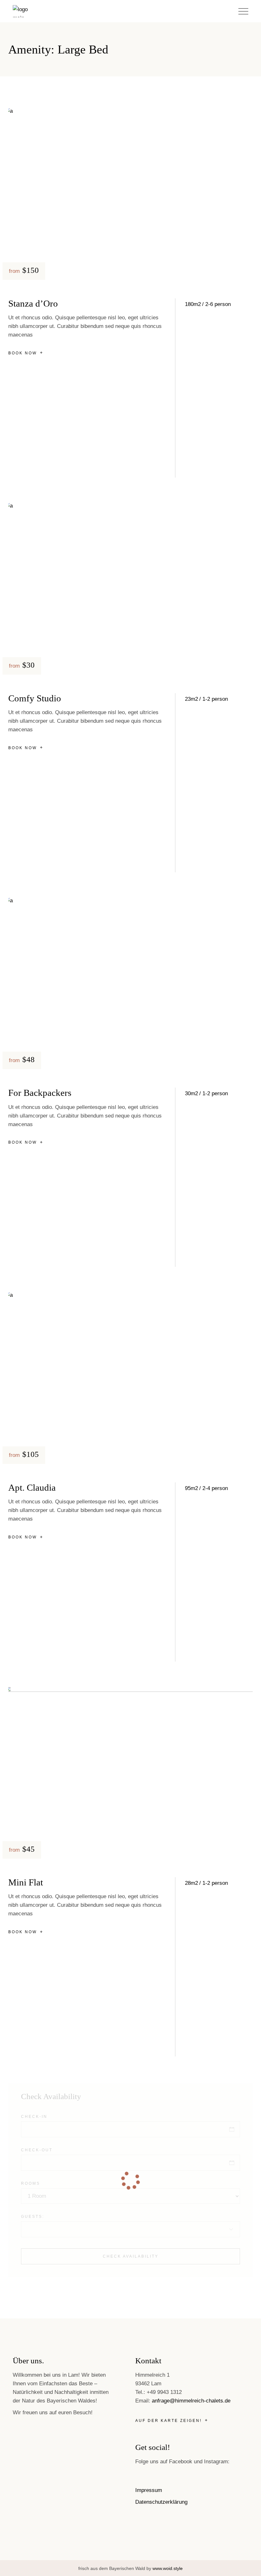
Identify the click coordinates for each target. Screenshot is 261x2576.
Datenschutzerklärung (161, 2502)
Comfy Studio (35, 698)
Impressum (149, 2490)
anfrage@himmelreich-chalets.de (191, 2401)
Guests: (33, 2217)
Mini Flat (26, 1882)
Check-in (34, 2117)
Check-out (37, 2150)
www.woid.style (168, 2568)
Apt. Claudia (32, 1487)
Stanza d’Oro (33, 303)
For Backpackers (40, 1093)
